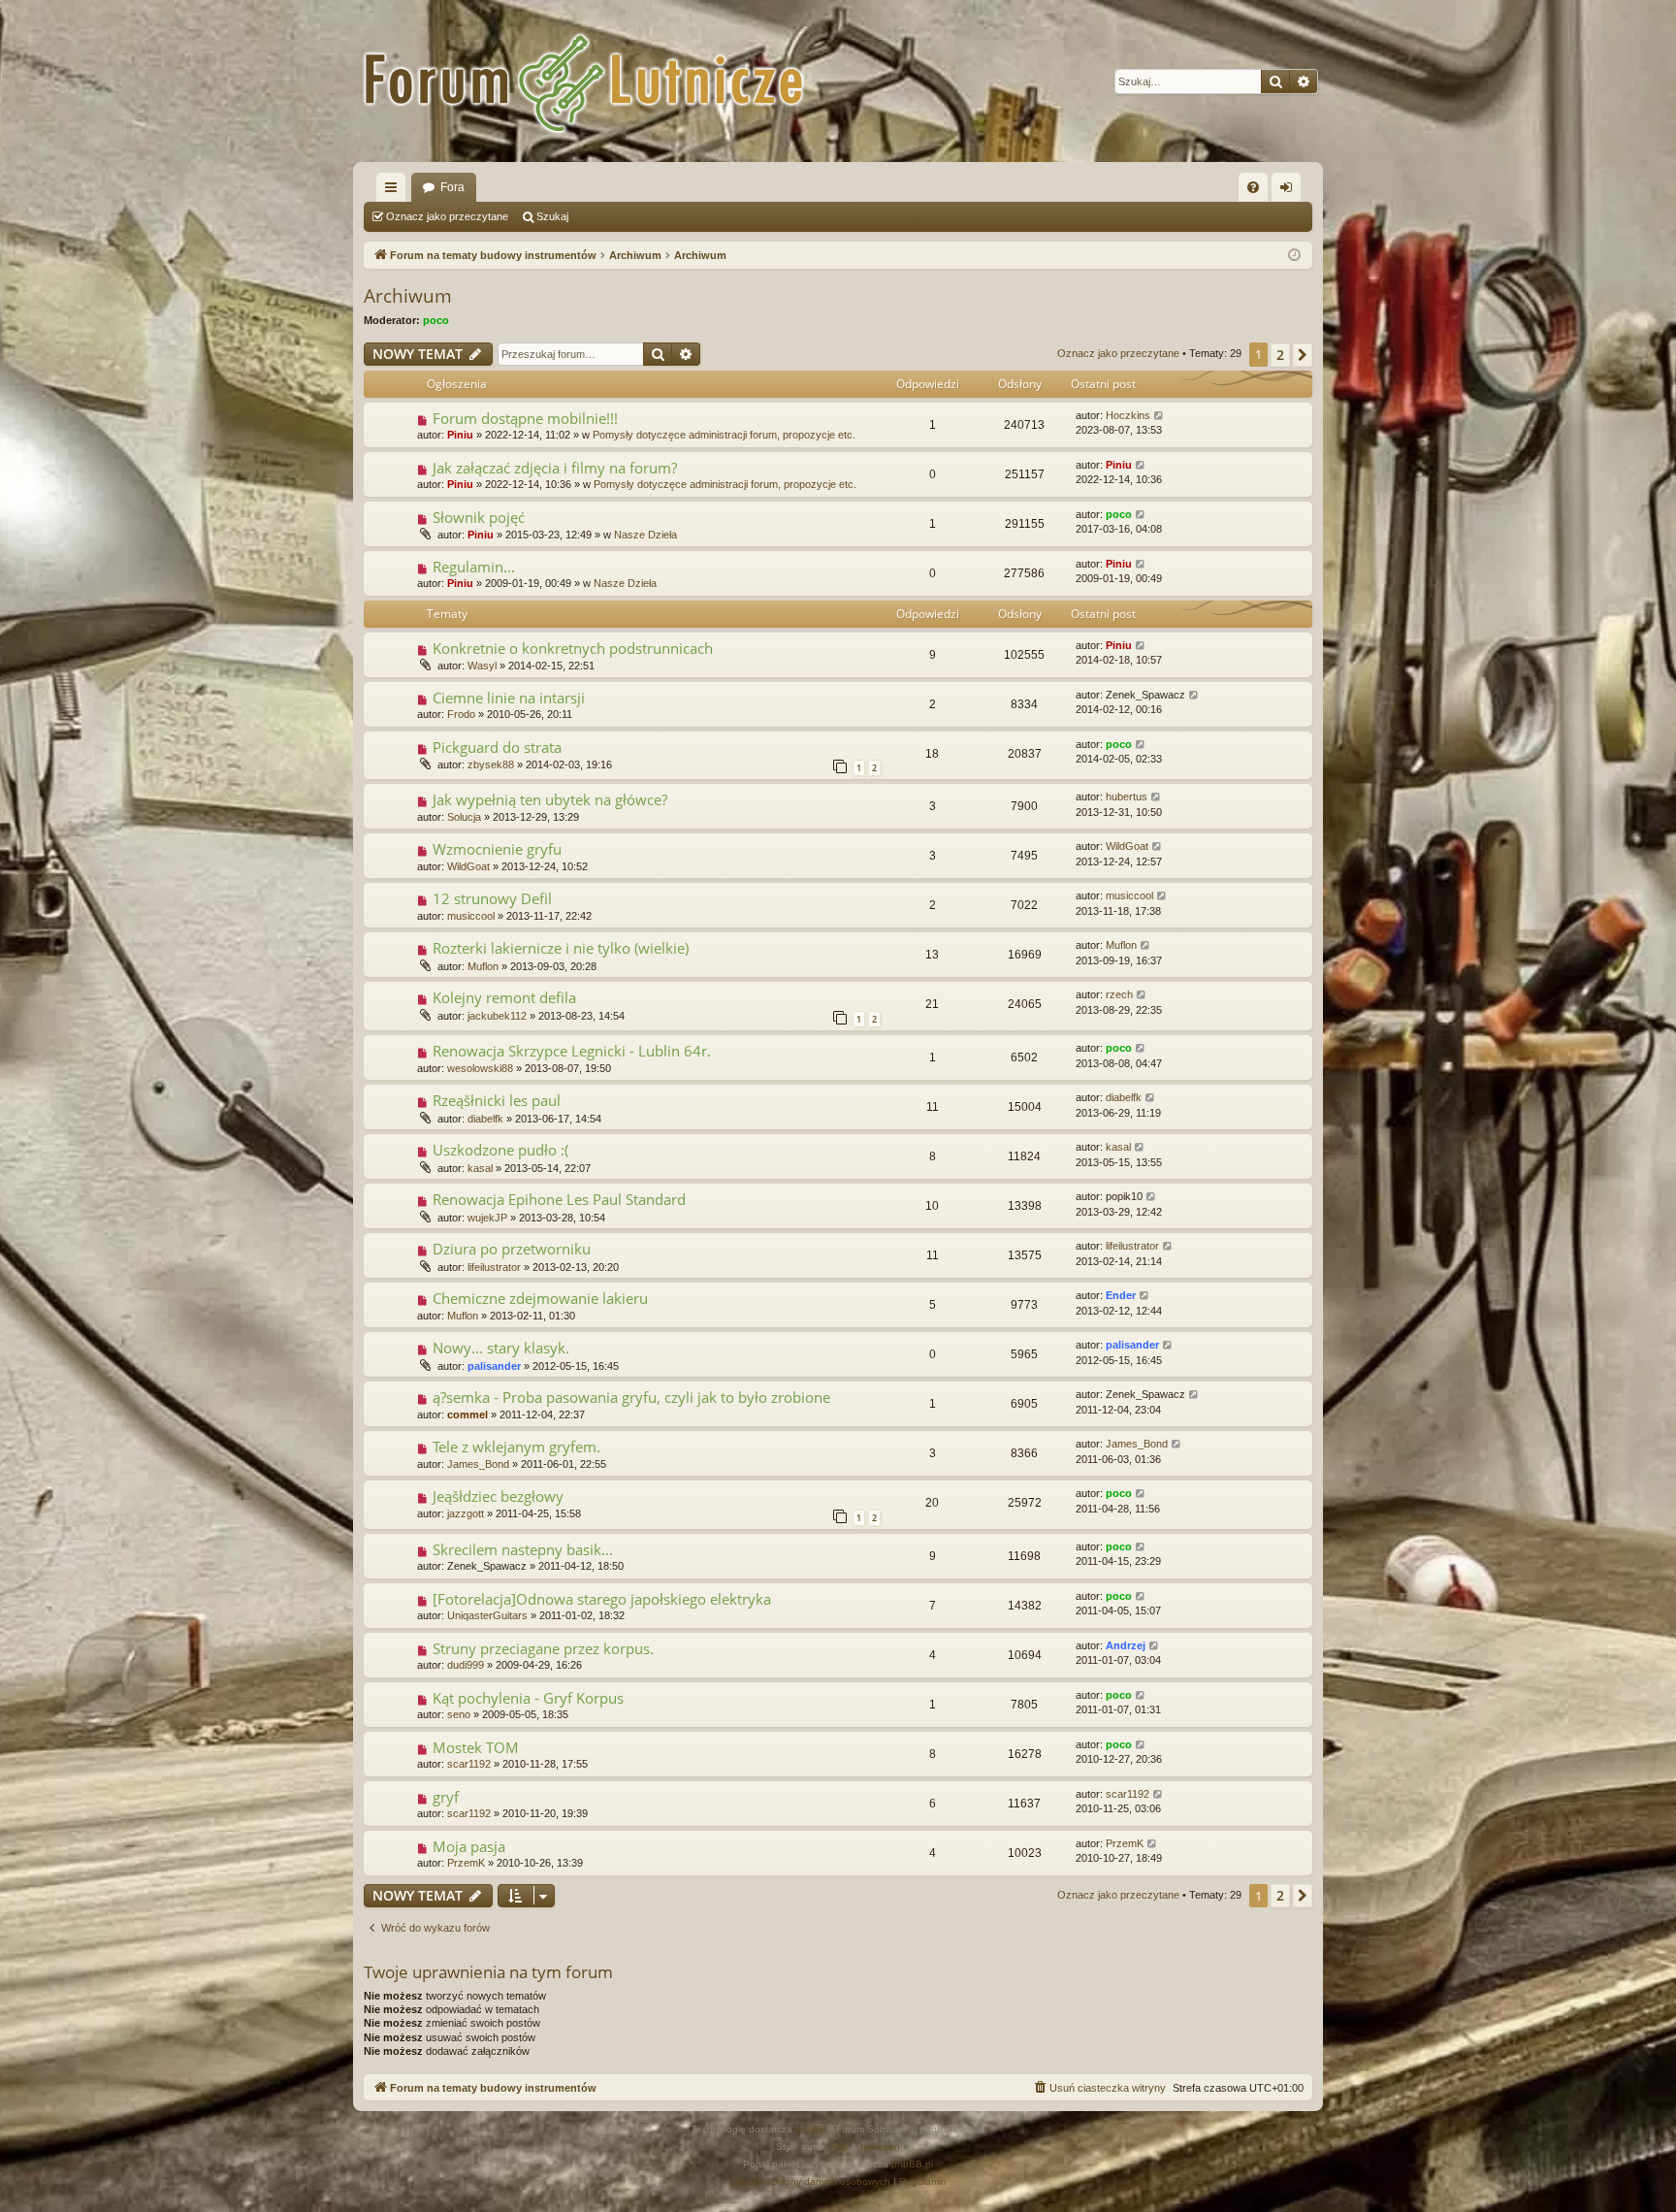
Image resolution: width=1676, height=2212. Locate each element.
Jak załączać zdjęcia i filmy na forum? (555, 468)
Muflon (483, 966)
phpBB (811, 2129)
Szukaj (552, 216)
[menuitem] (1253, 187)
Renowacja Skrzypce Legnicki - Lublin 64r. (572, 1051)
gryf (446, 1797)
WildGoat (468, 866)
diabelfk (485, 1119)
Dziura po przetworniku (512, 1249)
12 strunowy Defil (492, 898)
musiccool (471, 916)
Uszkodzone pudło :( (500, 1150)
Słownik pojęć (479, 517)
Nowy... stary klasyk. (501, 1348)
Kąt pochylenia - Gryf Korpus (528, 1698)
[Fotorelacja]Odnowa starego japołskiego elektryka (602, 1599)
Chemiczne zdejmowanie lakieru (540, 1298)
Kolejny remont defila (504, 997)
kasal (480, 1168)
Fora (452, 187)
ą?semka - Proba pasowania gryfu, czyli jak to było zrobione (631, 1397)
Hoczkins (1128, 415)
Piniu (460, 435)
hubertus (1127, 797)
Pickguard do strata (497, 747)
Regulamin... (474, 567)
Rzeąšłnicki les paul (497, 1100)
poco (436, 320)
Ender (1121, 1295)
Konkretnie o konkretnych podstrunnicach (573, 648)
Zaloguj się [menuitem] (1290, 191)
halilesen (880, 2147)
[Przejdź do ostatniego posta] (1160, 416)
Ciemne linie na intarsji (509, 698)
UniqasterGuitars (487, 1615)
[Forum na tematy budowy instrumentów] (596, 81)
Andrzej (1126, 1645)
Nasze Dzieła (645, 535)
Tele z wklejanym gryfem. (516, 1447)
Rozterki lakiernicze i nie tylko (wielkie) (561, 948)
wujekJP (487, 1218)
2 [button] (1280, 355)
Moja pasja (469, 1846)
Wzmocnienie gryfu (497, 849)
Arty (839, 2147)
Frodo (461, 714)
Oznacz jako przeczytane (447, 216)
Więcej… (395, 191)
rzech (1119, 994)
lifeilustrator (494, 1267)
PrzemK (466, 1863)
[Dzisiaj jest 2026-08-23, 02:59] (1294, 256)
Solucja (464, 817)
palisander (494, 1366)
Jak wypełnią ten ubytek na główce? (550, 799)
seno (459, 1714)
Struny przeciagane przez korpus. (543, 1648)
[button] (1303, 355)
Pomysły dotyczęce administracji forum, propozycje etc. (724, 435)
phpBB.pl (912, 2164)
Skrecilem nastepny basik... (523, 1549)
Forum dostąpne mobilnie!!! (525, 418)
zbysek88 (491, 764)
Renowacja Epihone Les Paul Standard (559, 1199)
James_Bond (478, 1464)
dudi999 (466, 1665)
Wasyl (482, 666)
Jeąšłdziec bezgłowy (498, 1496)
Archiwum (408, 296)
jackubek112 (497, 1016)
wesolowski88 (480, 1068)
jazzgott (466, 1513)
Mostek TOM (476, 1747)
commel (467, 1415)
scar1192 (469, 1764)
